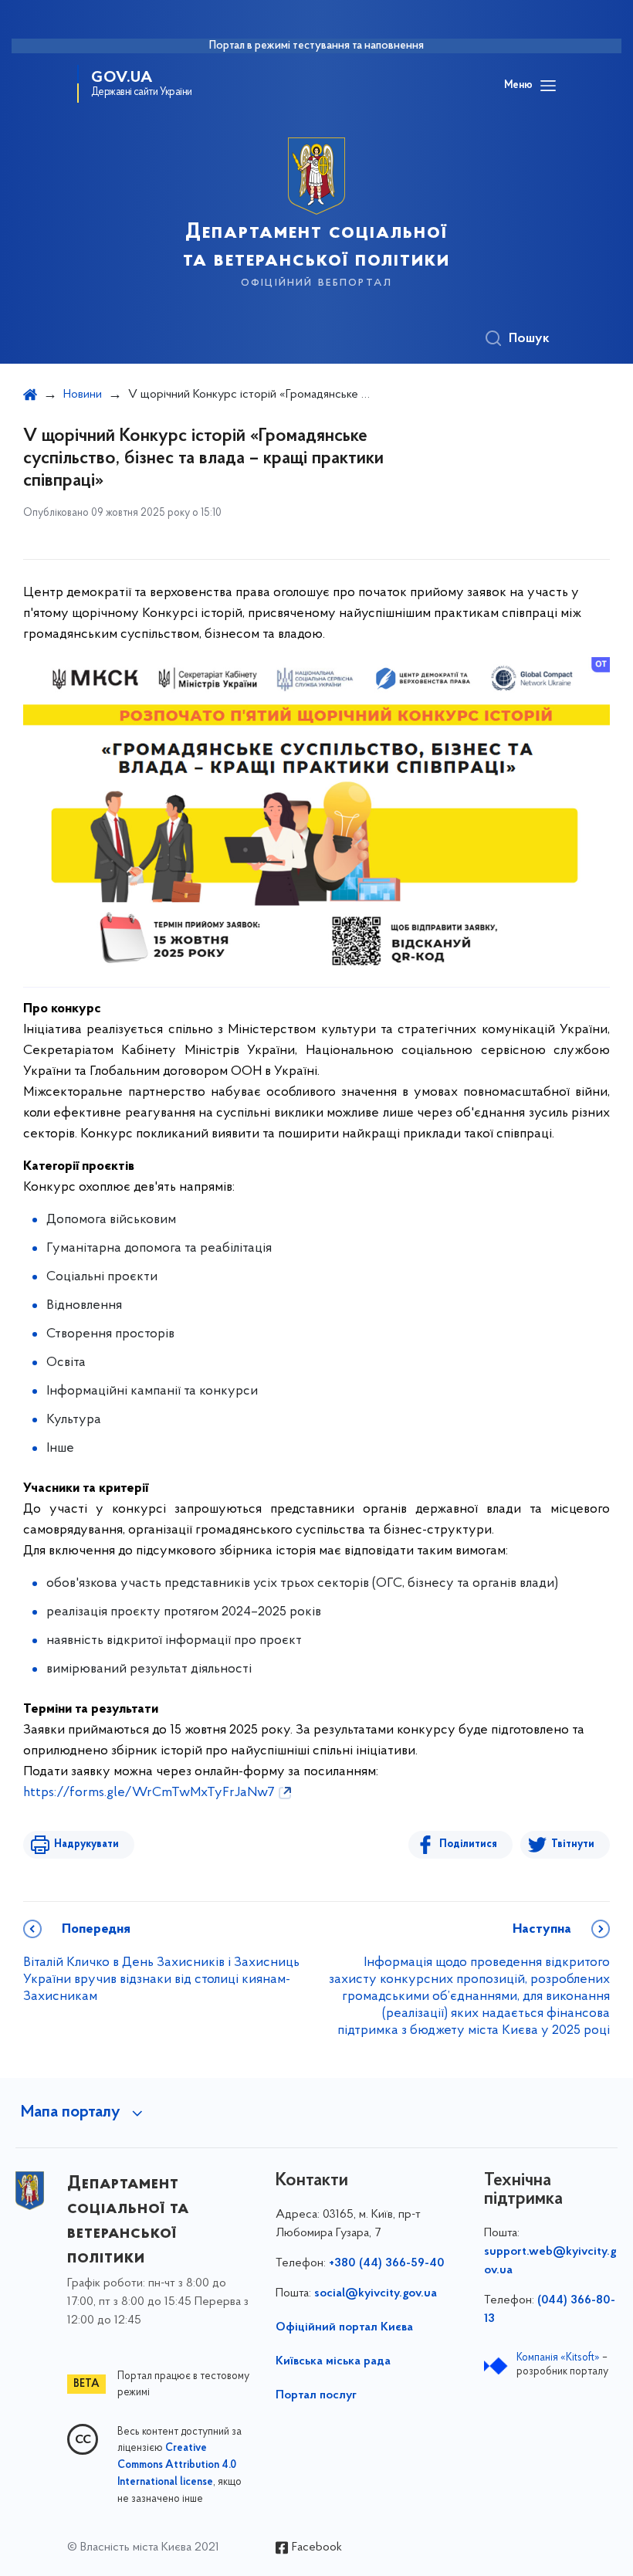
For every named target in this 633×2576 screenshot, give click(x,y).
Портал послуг (316, 2395)
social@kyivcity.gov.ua (376, 2293)
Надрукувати (86, 1844)
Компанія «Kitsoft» (558, 2358)
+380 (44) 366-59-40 (387, 2263)
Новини (83, 395)
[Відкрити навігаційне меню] (548, 86)
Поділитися (468, 1844)
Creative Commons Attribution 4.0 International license (177, 2466)
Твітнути (573, 1844)
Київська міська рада (333, 2361)
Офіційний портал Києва (344, 2327)
